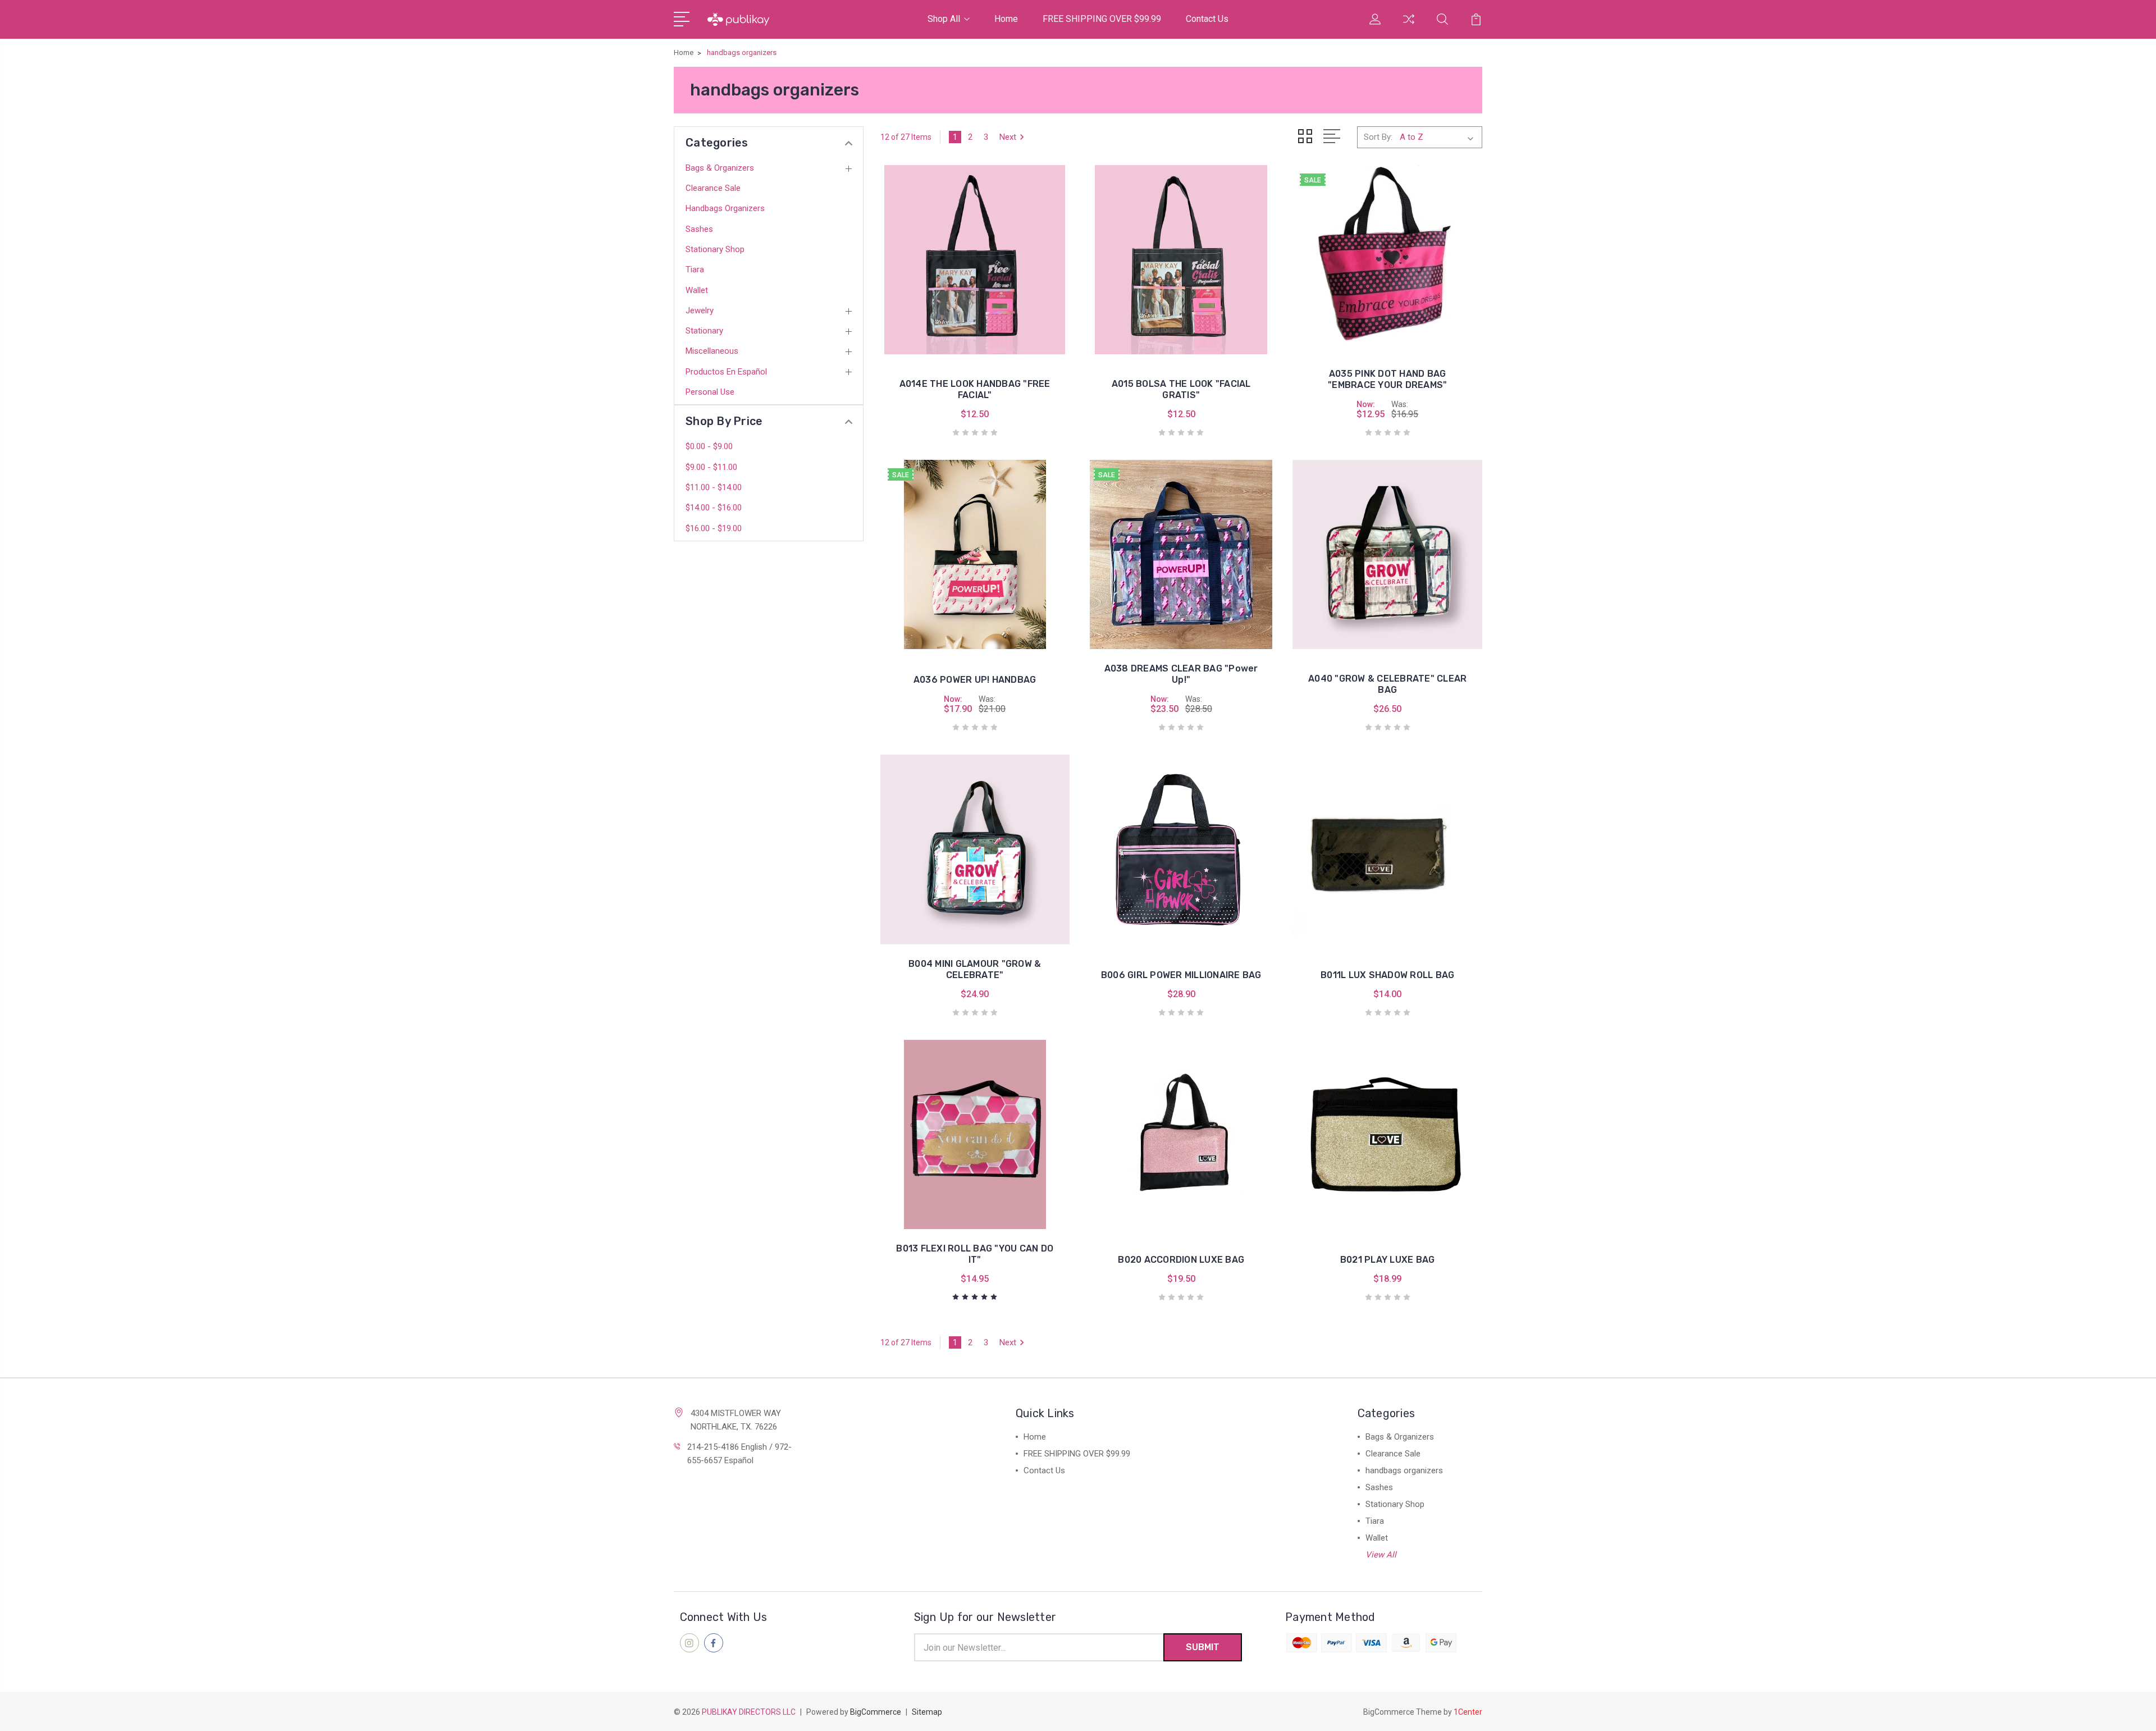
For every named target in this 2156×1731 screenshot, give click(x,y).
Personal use (710, 392)
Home (1006, 19)
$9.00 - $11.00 (711, 467)
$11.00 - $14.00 (714, 487)
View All (1381, 1555)
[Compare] (1409, 26)
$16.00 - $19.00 (714, 528)
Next (1008, 137)
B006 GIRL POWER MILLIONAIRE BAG (1181, 975)
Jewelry (700, 310)
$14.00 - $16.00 (714, 508)
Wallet (697, 290)
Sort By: (1378, 137)
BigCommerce (876, 1712)
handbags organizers (725, 208)
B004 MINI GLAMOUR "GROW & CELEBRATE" (975, 969)
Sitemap (927, 1712)
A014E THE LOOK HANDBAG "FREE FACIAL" (975, 389)
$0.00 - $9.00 (709, 446)
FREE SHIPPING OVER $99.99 (1102, 19)
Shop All (944, 19)
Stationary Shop (715, 249)
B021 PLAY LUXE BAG (1388, 1260)
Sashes (699, 229)
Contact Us (1207, 19)
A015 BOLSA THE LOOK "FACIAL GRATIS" (1181, 389)
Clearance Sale (713, 188)
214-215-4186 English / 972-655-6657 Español (739, 1454)
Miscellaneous (712, 351)
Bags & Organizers (720, 168)
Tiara (695, 270)
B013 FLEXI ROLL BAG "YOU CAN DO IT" (975, 1254)
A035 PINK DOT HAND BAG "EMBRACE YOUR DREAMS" (1387, 379)
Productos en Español (726, 372)
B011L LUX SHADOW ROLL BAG (1387, 975)
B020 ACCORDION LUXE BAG (1181, 1260)
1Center (1468, 1712)
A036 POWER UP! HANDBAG (975, 680)
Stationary (704, 331)
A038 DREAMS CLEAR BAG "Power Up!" (1181, 674)
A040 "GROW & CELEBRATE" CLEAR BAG (1387, 684)
